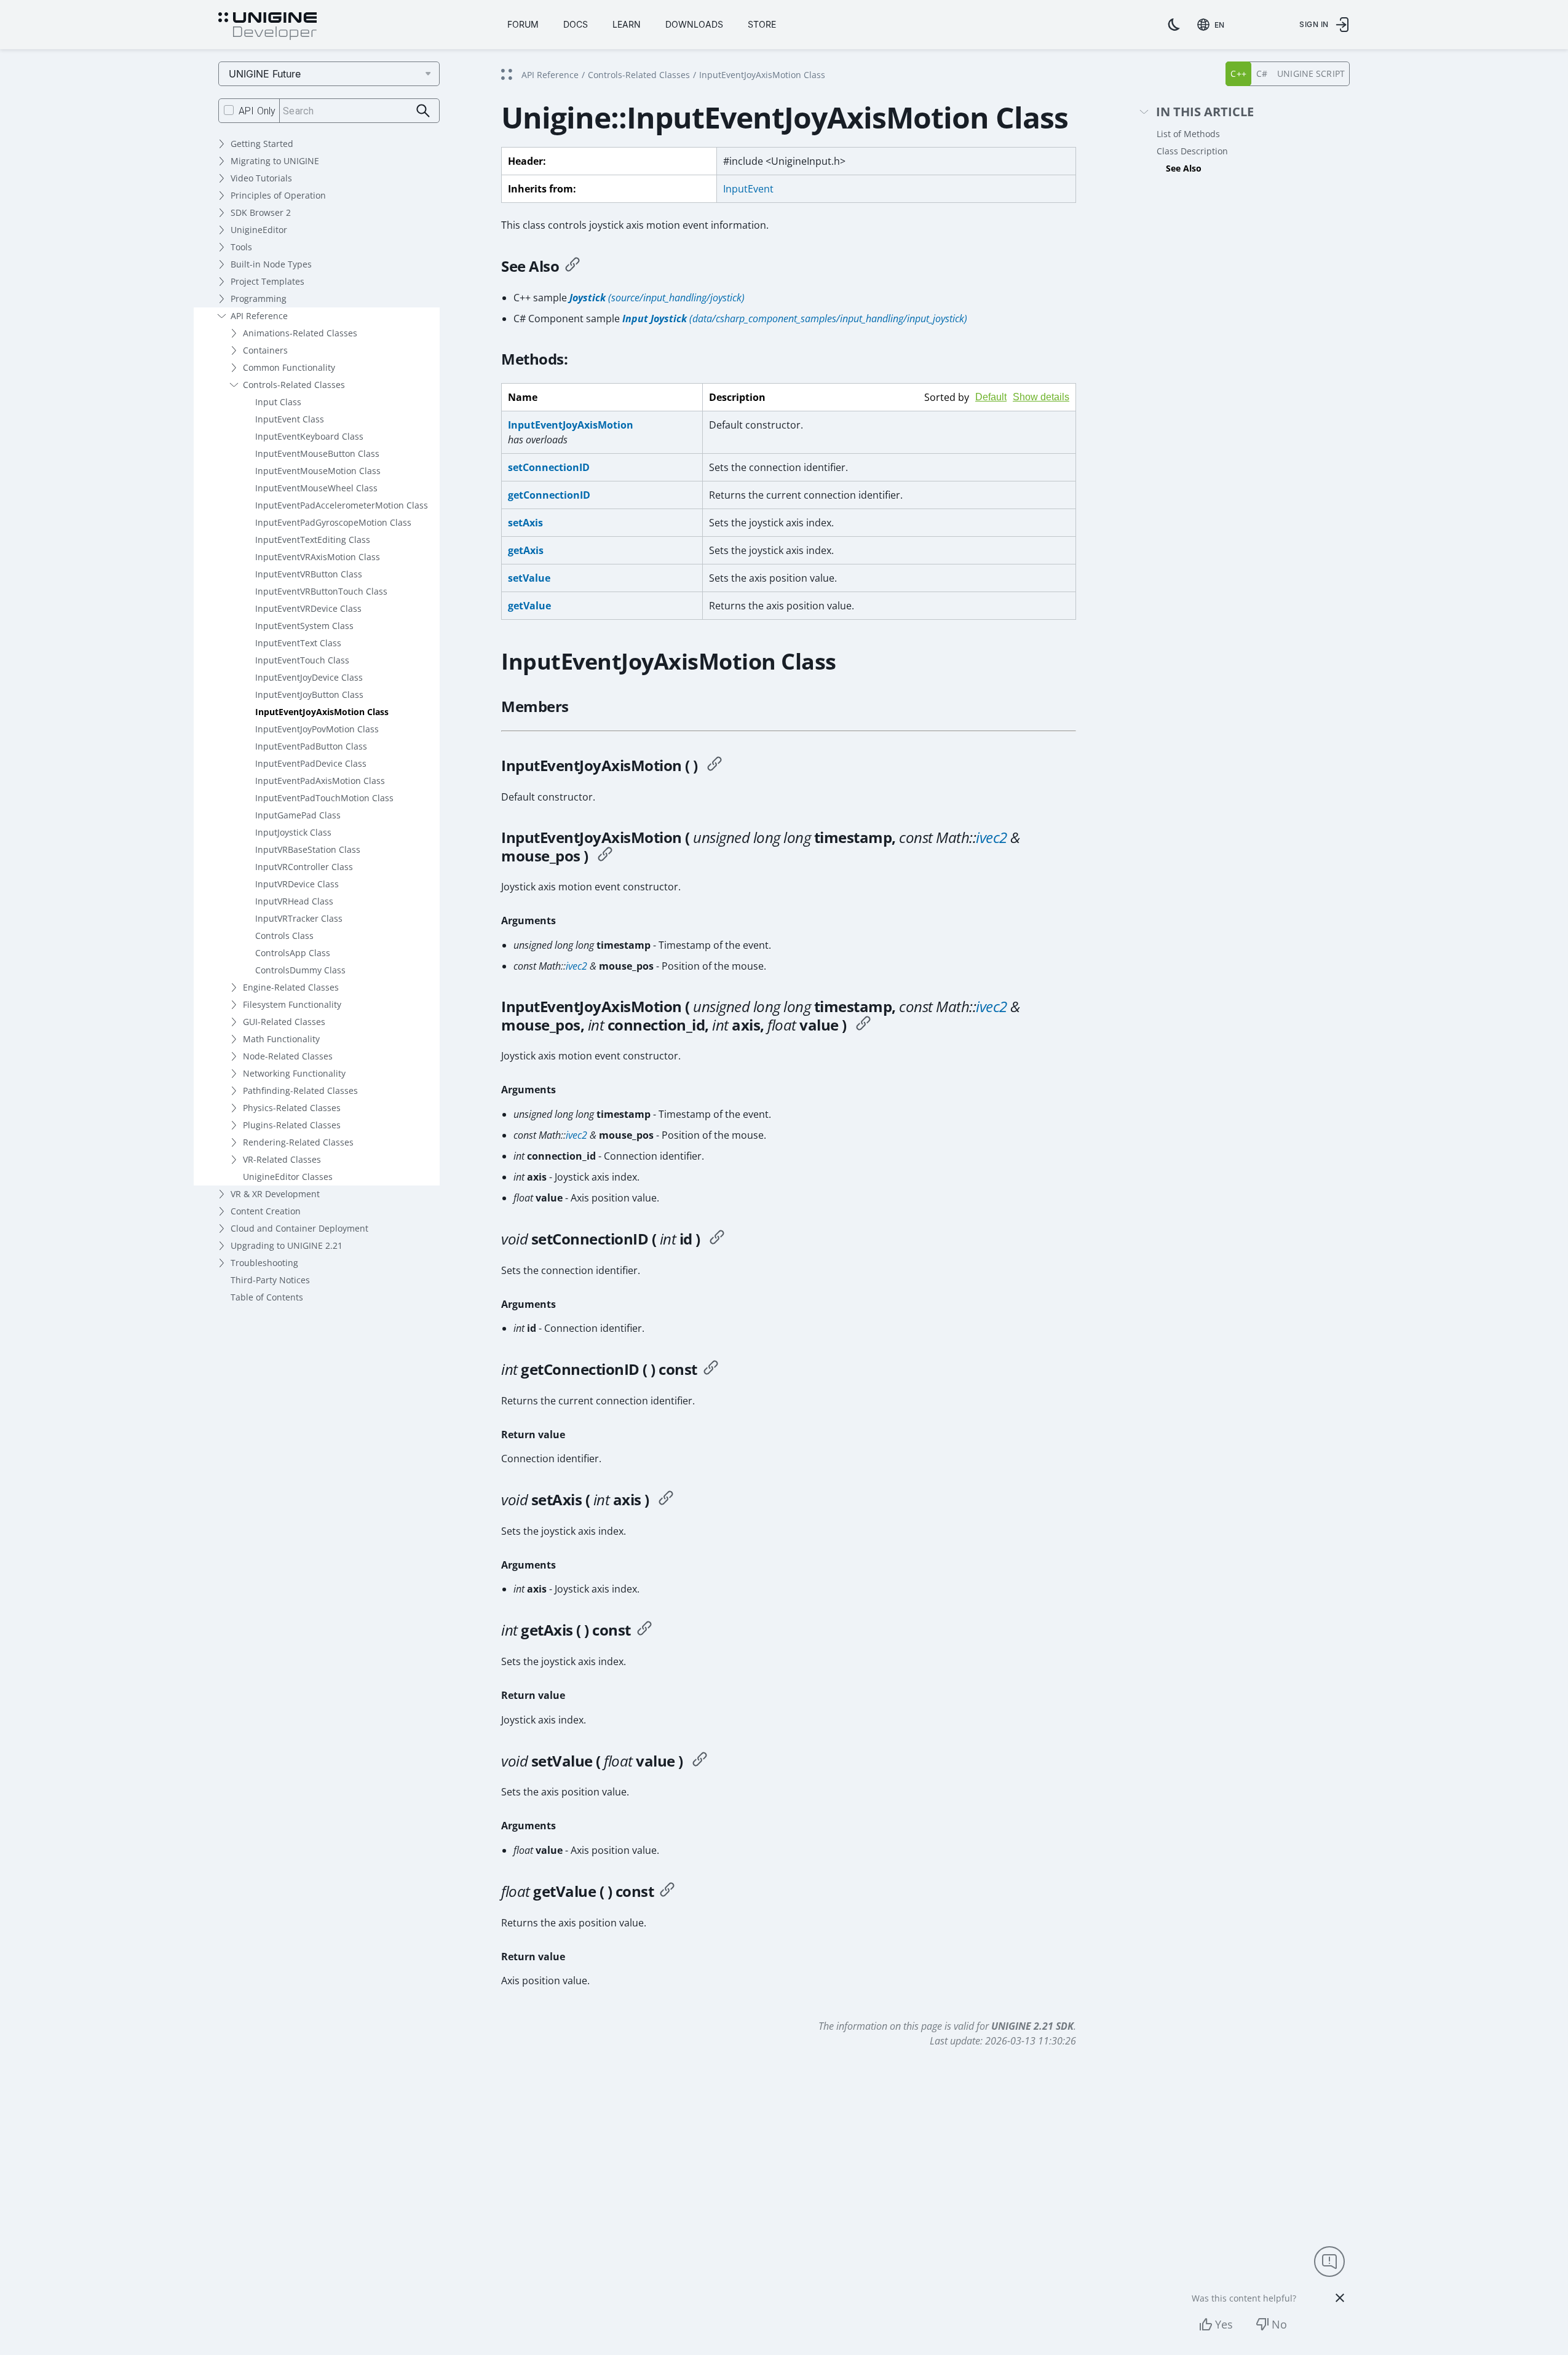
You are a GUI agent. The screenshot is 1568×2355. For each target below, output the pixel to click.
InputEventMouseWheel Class (316, 488)
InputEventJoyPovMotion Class (317, 729)
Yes (1224, 2324)
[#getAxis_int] (644, 1630)
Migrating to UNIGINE (275, 161)
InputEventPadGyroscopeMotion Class (333, 522)
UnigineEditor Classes (288, 1177)
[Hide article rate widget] (1340, 2298)
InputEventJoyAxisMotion (571, 425)
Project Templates (267, 281)
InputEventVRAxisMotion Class (318, 557)
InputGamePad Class (298, 815)
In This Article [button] (1205, 112)
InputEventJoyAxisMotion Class (322, 712)
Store (762, 24)
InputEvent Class (290, 419)
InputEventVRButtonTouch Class (321, 591)
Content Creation (266, 1211)
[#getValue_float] (667, 1891)
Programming (259, 299)
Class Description (1192, 151)
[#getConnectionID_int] (711, 1369)
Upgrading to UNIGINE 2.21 (287, 1245)
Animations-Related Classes (300, 333)
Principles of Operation (278, 195)
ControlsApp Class (293, 953)
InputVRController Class (304, 867)
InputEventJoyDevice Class (309, 677)
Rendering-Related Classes (298, 1142)
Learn (627, 24)
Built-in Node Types (271, 264)
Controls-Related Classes (294, 385)
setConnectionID (549, 467)
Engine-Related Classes (291, 987)
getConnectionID (549, 495)
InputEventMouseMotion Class (318, 471)
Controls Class (284, 936)
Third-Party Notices (270, 1280)
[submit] (423, 111)
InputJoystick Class (293, 832)
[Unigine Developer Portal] (267, 26)
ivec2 (992, 837)
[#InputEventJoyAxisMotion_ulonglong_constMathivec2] (605, 856)
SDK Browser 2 (261, 212)
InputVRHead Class (294, 901)
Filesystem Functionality (292, 1004)
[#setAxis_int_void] (666, 1500)
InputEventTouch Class (302, 660)
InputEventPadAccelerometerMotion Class (342, 505)
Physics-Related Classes (292, 1108)
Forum (523, 24)
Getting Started (262, 144)
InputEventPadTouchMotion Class (324, 798)
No (1279, 2324)
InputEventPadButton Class (311, 746)
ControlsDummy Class (300, 970)
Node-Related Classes (288, 1056)
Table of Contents (267, 1297)
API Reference (259, 316)
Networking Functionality (294, 1073)
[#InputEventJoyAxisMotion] (715, 766)
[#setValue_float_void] (700, 1761)
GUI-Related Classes (284, 1022)
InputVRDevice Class (297, 884)
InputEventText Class (298, 643)
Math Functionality (281, 1039)
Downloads (694, 24)
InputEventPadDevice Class (311, 763)
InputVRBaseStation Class (308, 849)
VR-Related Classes (282, 1159)
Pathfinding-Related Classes (300, 1090)
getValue (529, 606)
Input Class (278, 402)
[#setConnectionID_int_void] (717, 1239)
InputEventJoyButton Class (309, 695)
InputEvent (748, 189)
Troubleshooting (264, 1263)
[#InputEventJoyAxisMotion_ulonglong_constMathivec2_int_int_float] (863, 1025)
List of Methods (1188, 134)
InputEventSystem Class (304, 626)
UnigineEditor (259, 230)
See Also (1184, 168)
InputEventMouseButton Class (317, 453)
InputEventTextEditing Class (313, 540)
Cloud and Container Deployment (299, 1228)
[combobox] (1213, 25)
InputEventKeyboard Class (309, 436)
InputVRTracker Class (299, 918)
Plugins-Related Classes (292, 1125)
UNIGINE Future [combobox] (265, 74)
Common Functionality (289, 367)
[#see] (572, 266)
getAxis (526, 550)
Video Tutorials (261, 178)
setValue (529, 578)
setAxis (525, 523)
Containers (265, 350)
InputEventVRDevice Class (308, 608)
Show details (1041, 397)
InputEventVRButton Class (309, 574)
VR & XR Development (275, 1194)
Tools (241, 247)
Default (991, 397)
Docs (576, 24)
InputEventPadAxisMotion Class (320, 781)
